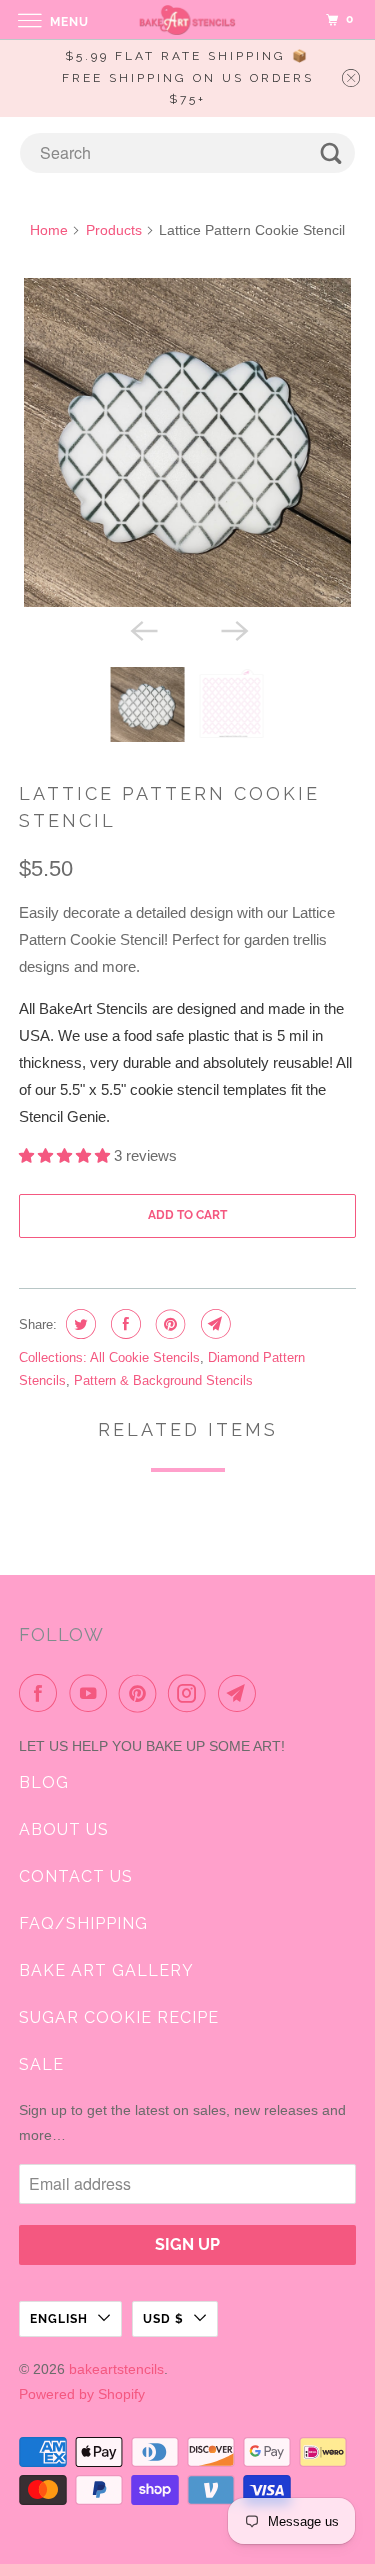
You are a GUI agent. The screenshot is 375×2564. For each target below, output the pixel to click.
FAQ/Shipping (83, 1923)
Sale (41, 2064)
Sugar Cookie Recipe (119, 2017)
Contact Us (76, 1876)
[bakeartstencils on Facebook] (42, 1693)
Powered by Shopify (82, 2394)
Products (114, 230)
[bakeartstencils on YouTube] (92, 1693)
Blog (44, 1782)
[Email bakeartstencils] (241, 1693)
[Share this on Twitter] (78, 1324)
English (59, 2319)
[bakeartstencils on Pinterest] (142, 1693)
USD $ (163, 2319)
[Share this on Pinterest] (168, 1324)
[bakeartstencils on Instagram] (191, 1693)
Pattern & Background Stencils (163, 1380)
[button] (66, 1155)
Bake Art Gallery (106, 1970)
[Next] (233, 629)
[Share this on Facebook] (123, 1324)
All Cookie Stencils (145, 1357)
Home (49, 230)
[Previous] (142, 629)
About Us (64, 1829)
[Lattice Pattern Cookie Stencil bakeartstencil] (187, 443)
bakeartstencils (116, 2369)
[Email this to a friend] (213, 1324)
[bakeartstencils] (188, 19)
